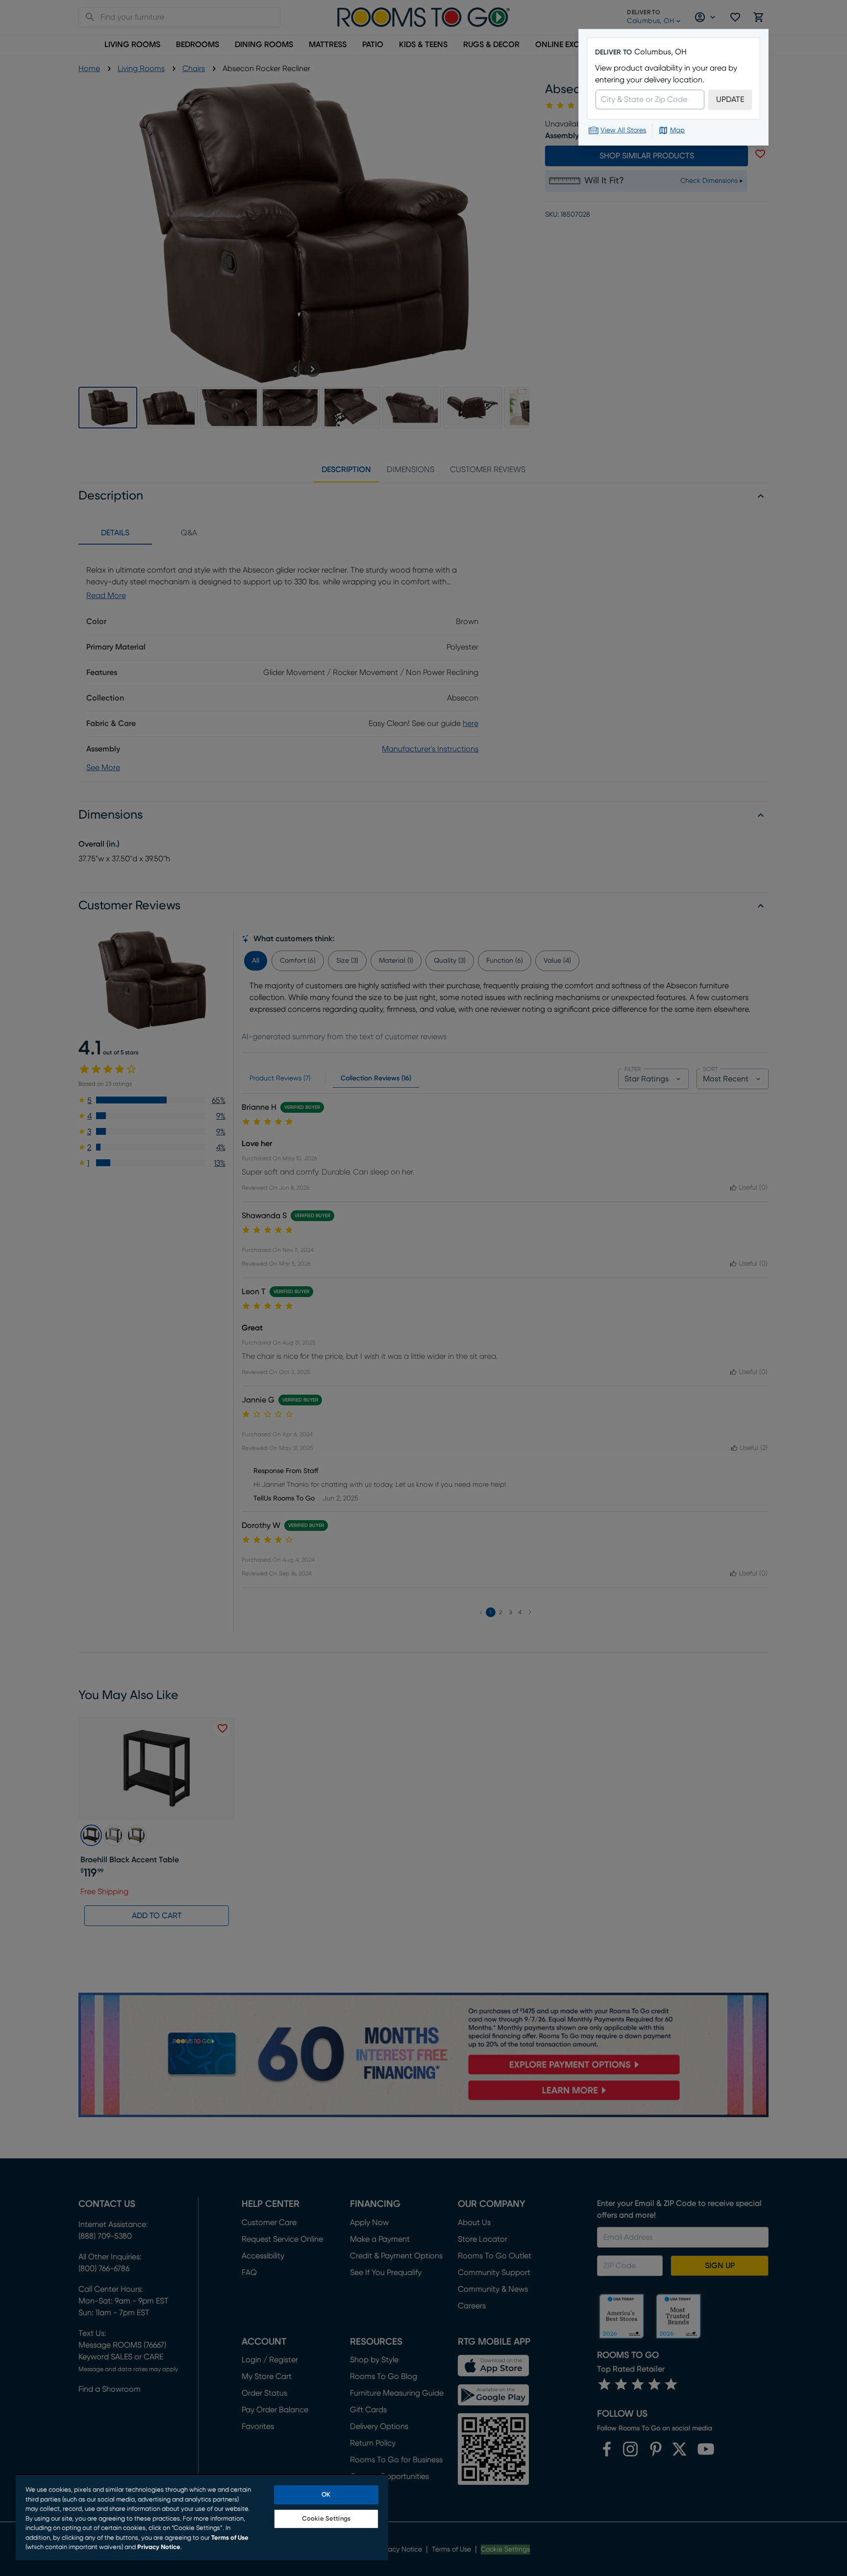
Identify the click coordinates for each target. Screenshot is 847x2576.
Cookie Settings (326, 2519)
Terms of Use (230, 2538)
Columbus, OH (660, 52)
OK (326, 2495)
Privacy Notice (159, 2547)
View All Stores (623, 130)
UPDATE (730, 100)
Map (677, 130)
